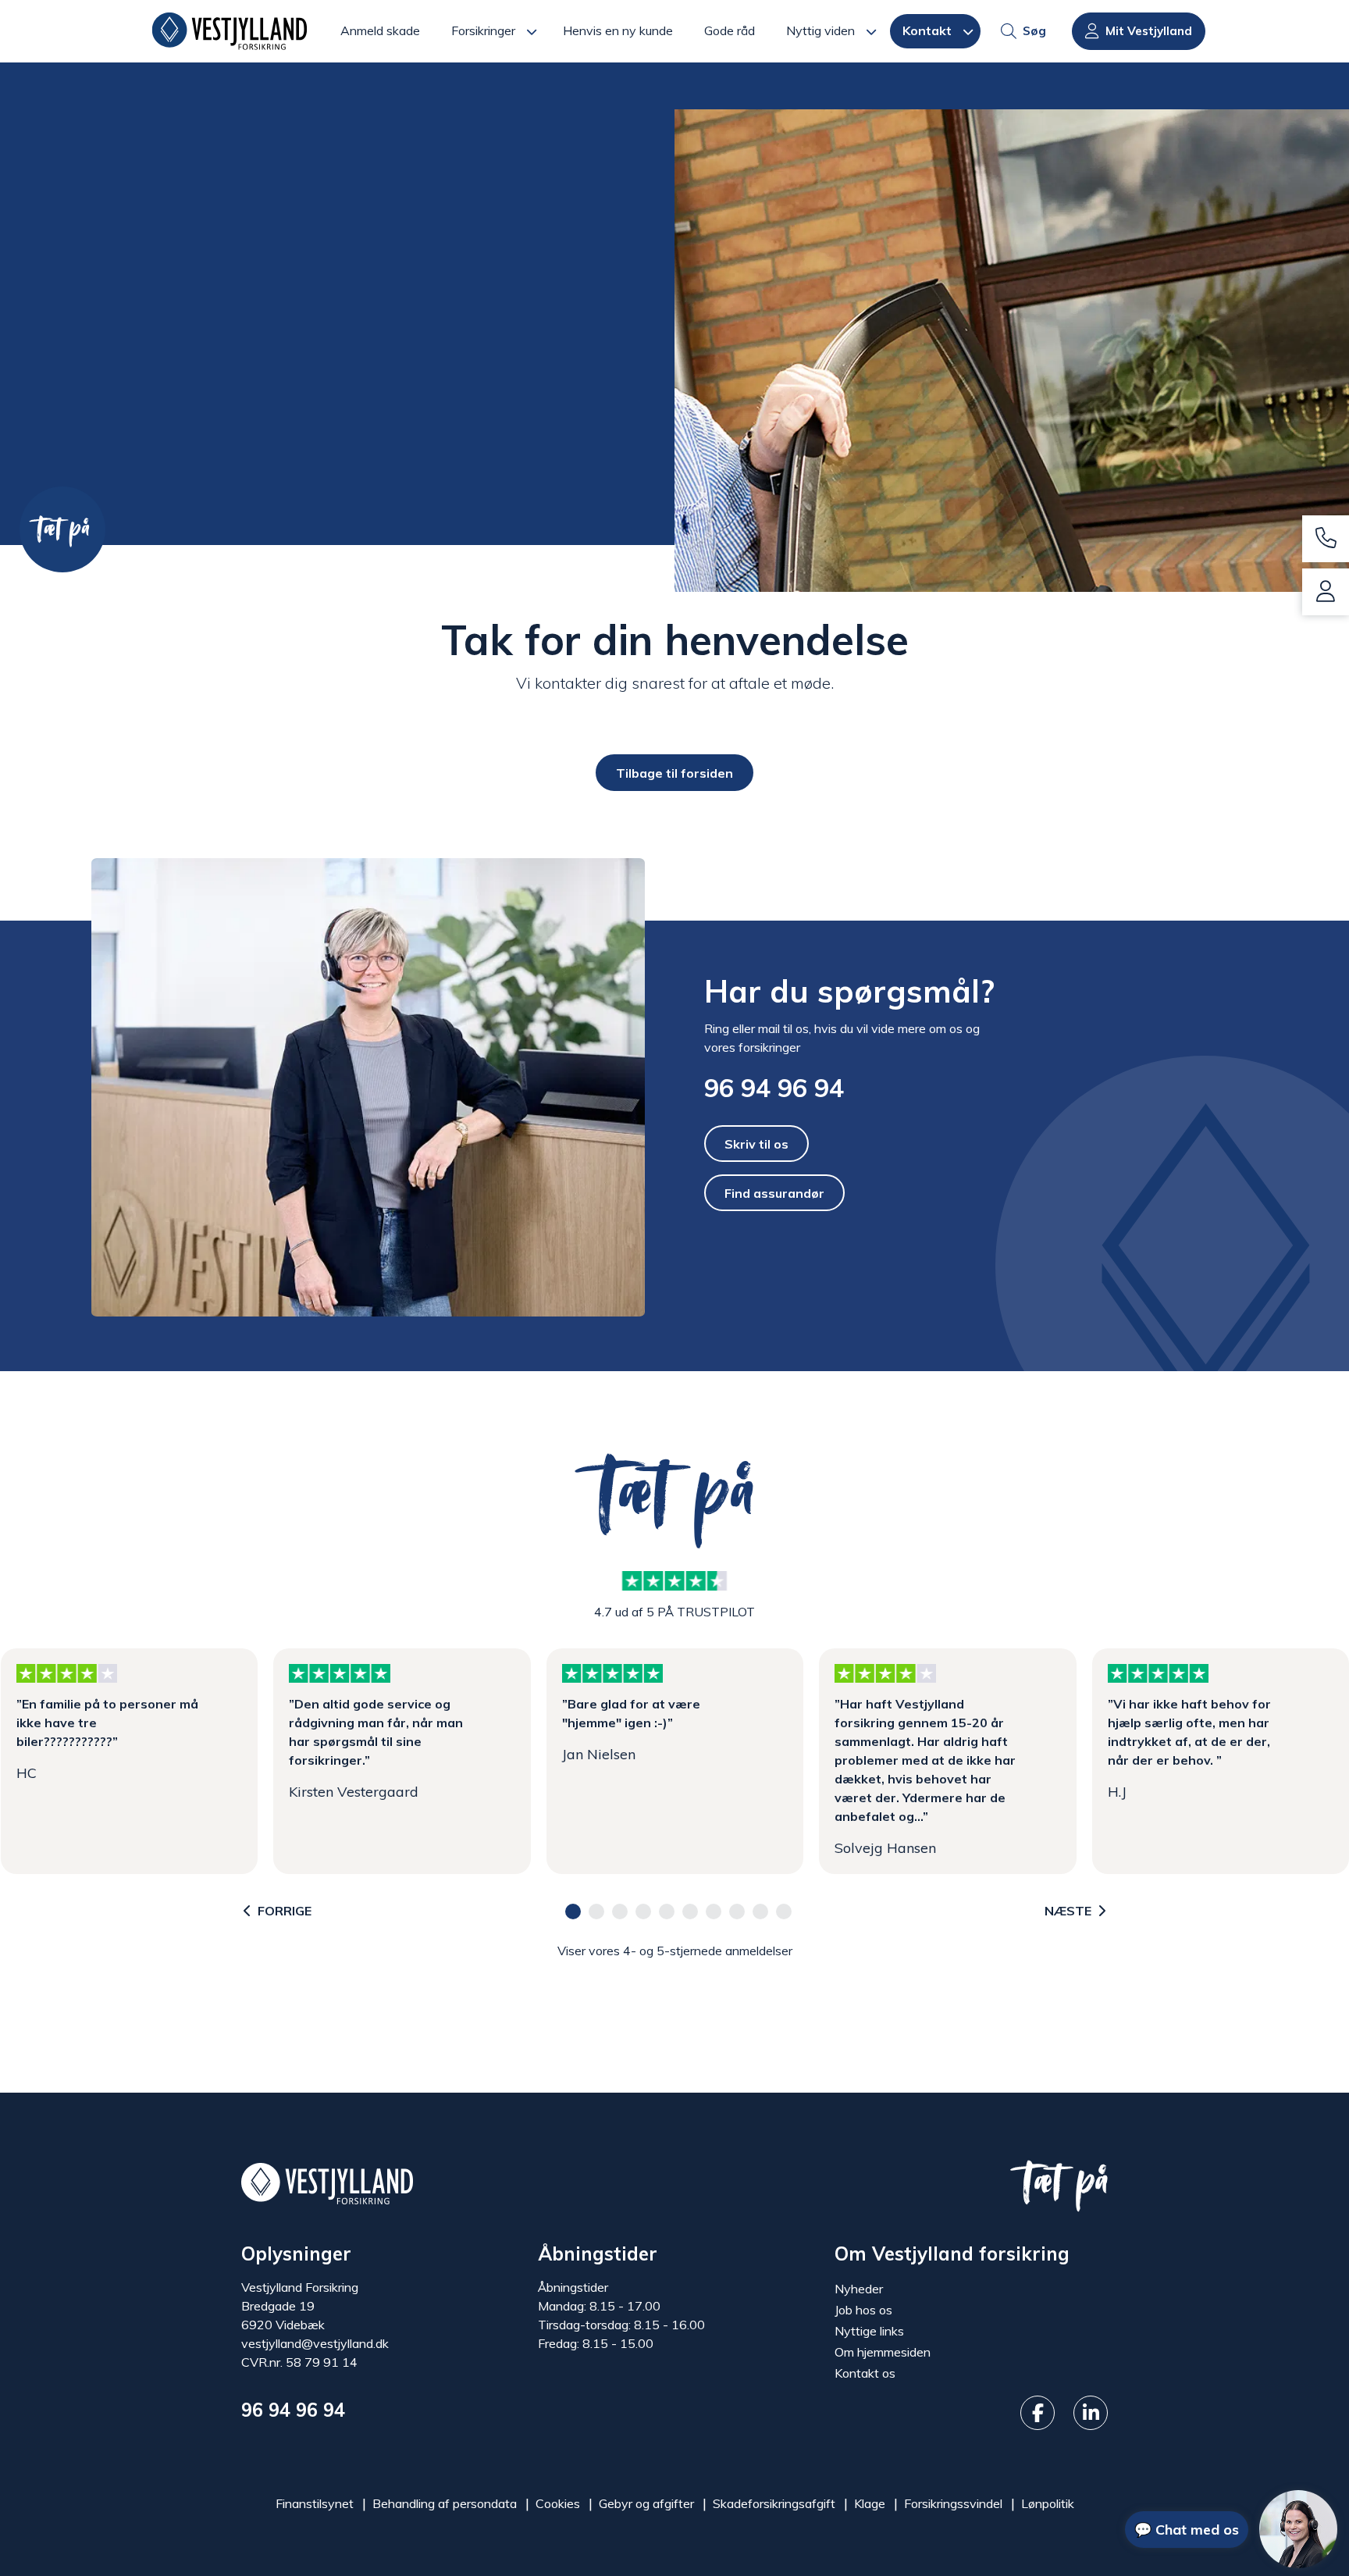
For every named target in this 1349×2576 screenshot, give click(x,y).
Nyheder (859, 2289)
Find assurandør (774, 1193)
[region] (674, 1762)
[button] (573, 1912)
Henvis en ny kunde (618, 30)
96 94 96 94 (774, 1088)
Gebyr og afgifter (646, 2503)
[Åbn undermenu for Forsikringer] (536, 31)
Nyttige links (869, 2331)
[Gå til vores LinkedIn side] (1091, 2413)
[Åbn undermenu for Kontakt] (972, 31)
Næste (1068, 1912)
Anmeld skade (380, 30)
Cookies (558, 2503)
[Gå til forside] (230, 31)
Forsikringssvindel (953, 2503)
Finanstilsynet (315, 2503)
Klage (870, 2503)
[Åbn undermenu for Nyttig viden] (876, 31)
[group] (674, 304)
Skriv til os (756, 1143)
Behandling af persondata (445, 2503)
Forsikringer (483, 30)
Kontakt (927, 30)
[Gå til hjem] (327, 2182)
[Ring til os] (1326, 539)
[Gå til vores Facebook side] (1038, 2413)
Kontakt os (865, 2373)
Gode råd (730, 30)
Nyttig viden (820, 30)
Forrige (285, 1912)
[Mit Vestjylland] (1326, 592)
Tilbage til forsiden (674, 772)
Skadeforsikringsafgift (774, 2503)
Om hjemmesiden (883, 2352)
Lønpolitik (1048, 2503)
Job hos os (863, 2310)
